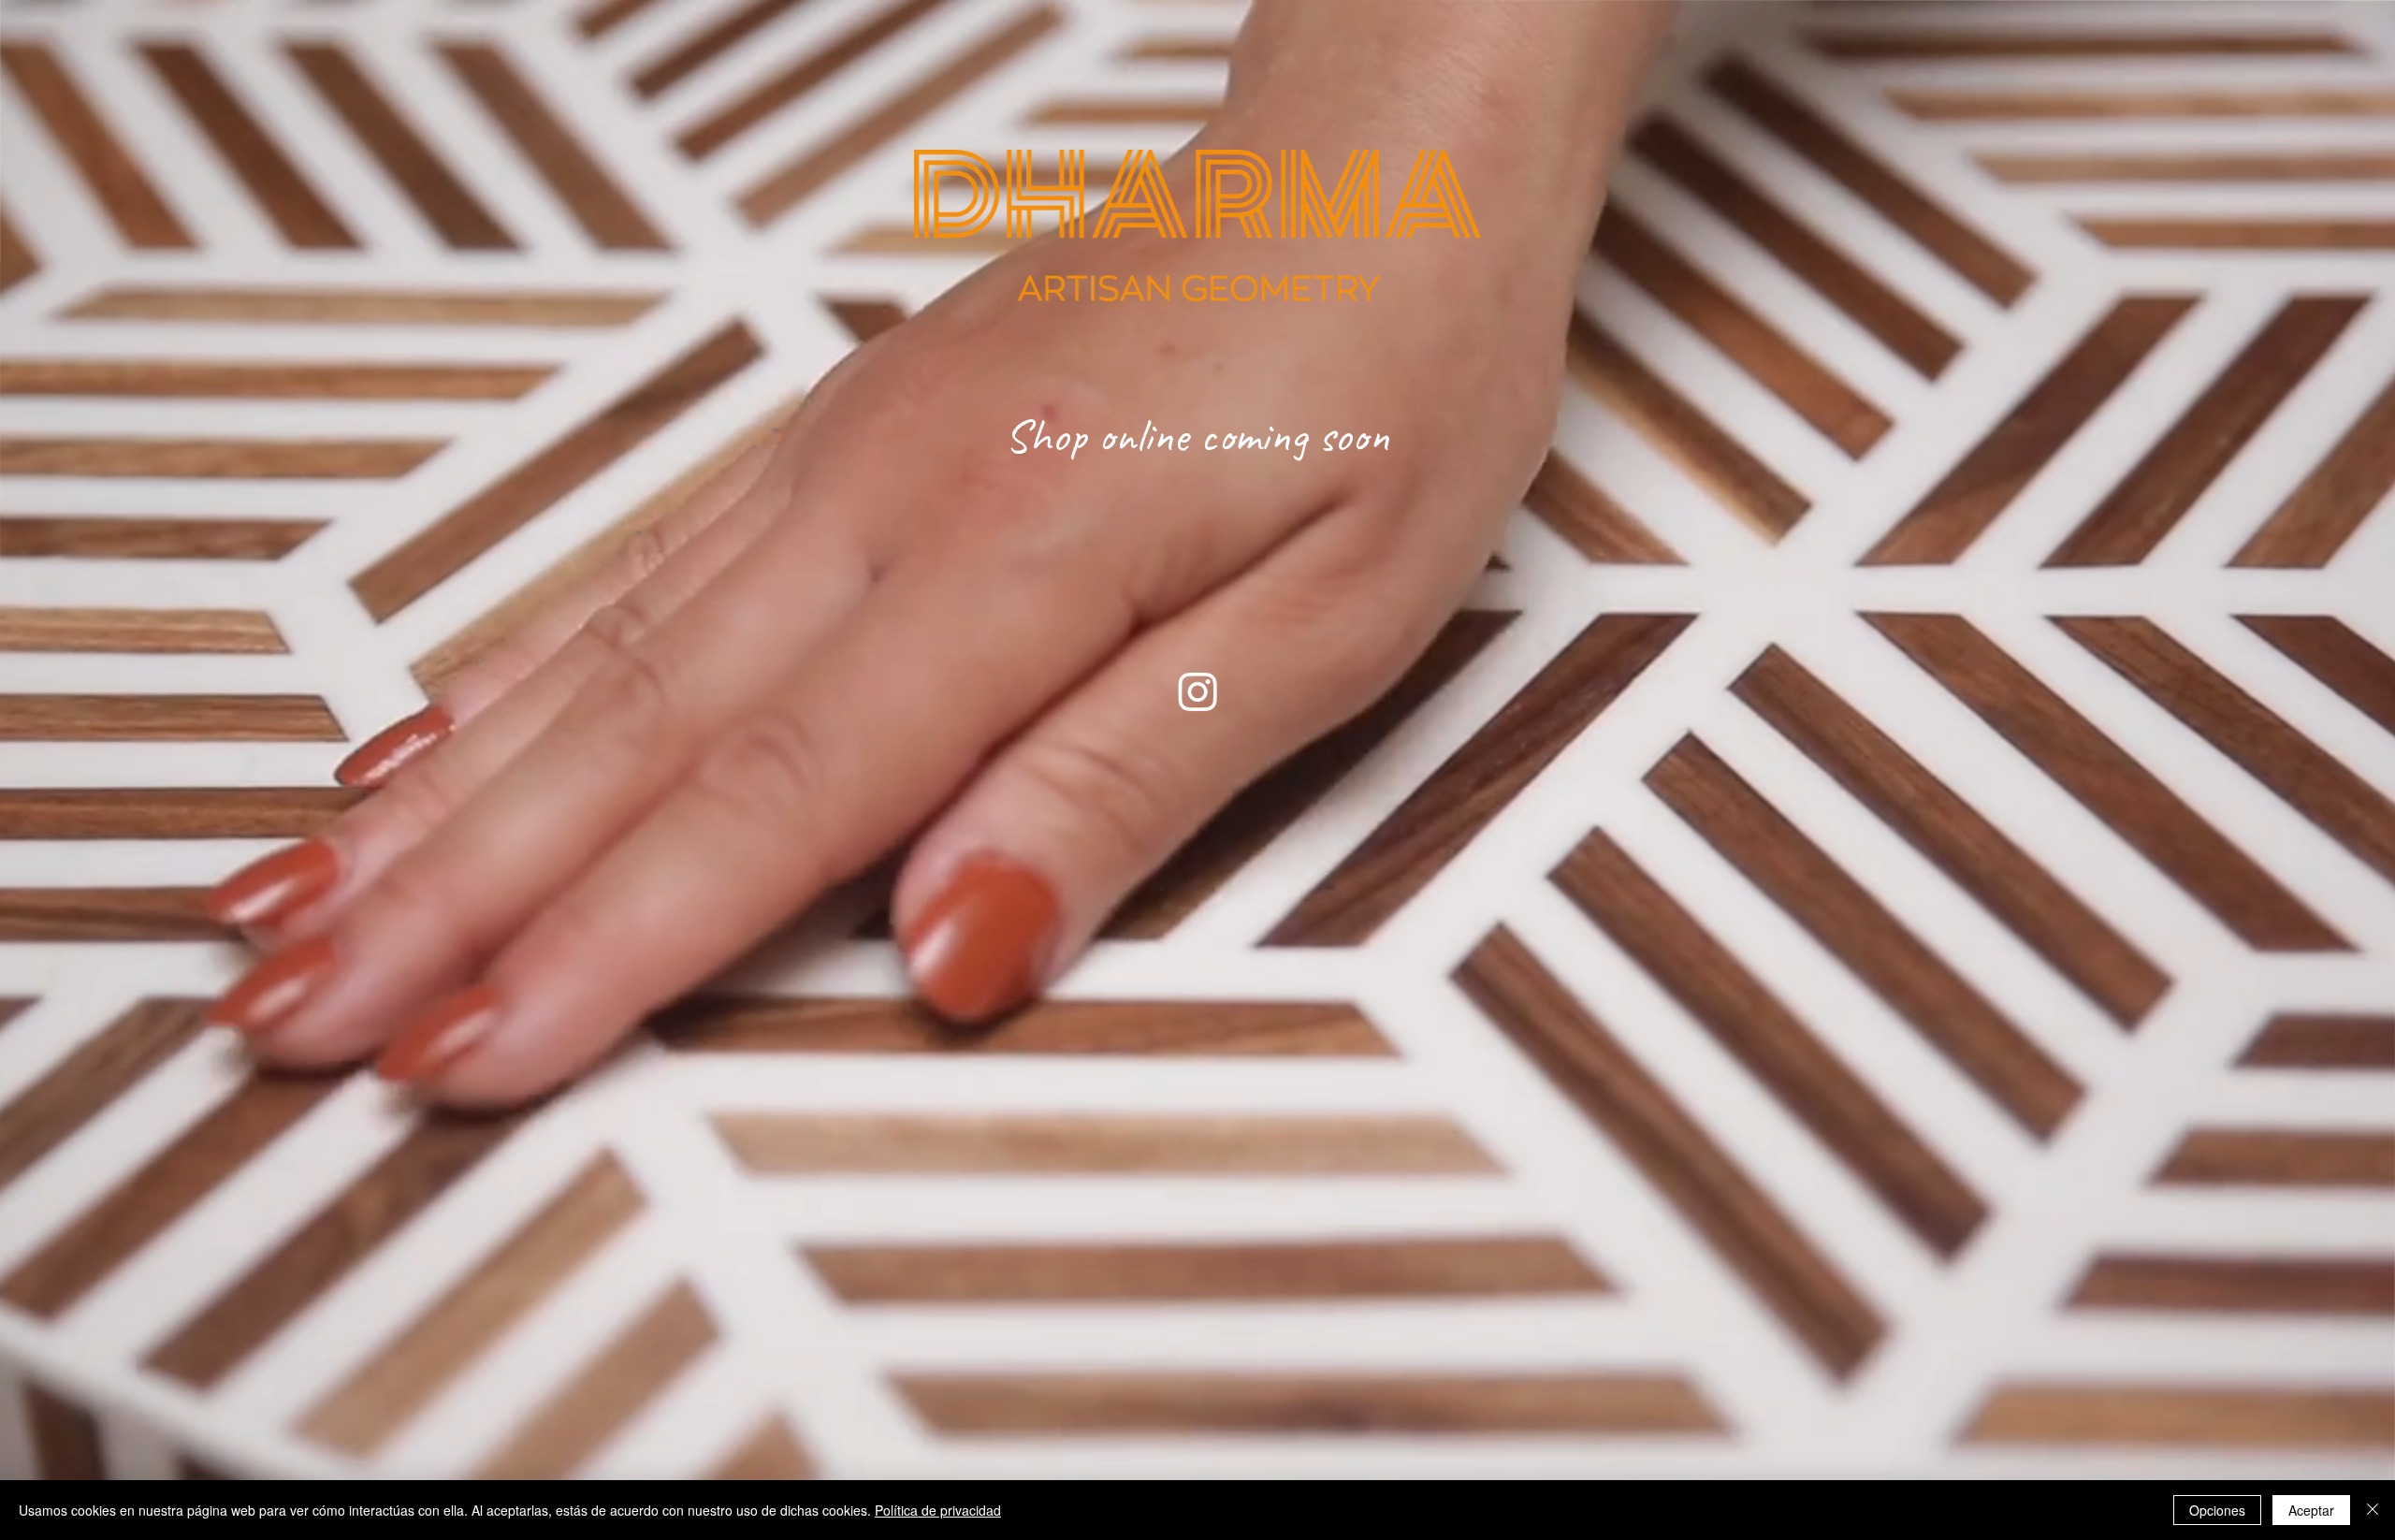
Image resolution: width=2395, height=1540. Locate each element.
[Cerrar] (2373, 1510)
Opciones (2217, 1510)
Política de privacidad (938, 1510)
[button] (1197, 770)
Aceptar (2311, 1510)
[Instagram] (1198, 691)
